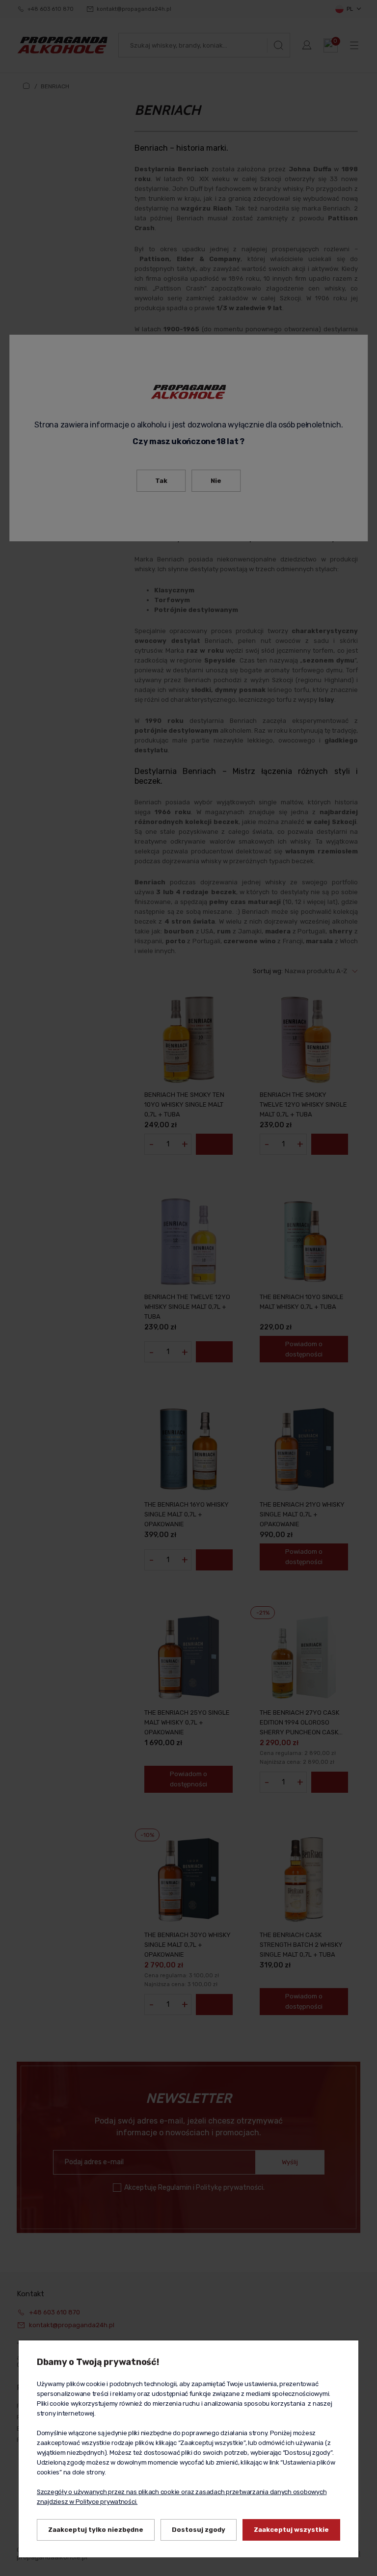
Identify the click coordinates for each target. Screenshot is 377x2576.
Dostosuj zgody (199, 2530)
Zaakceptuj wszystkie (291, 2530)
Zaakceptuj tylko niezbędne (96, 2530)
